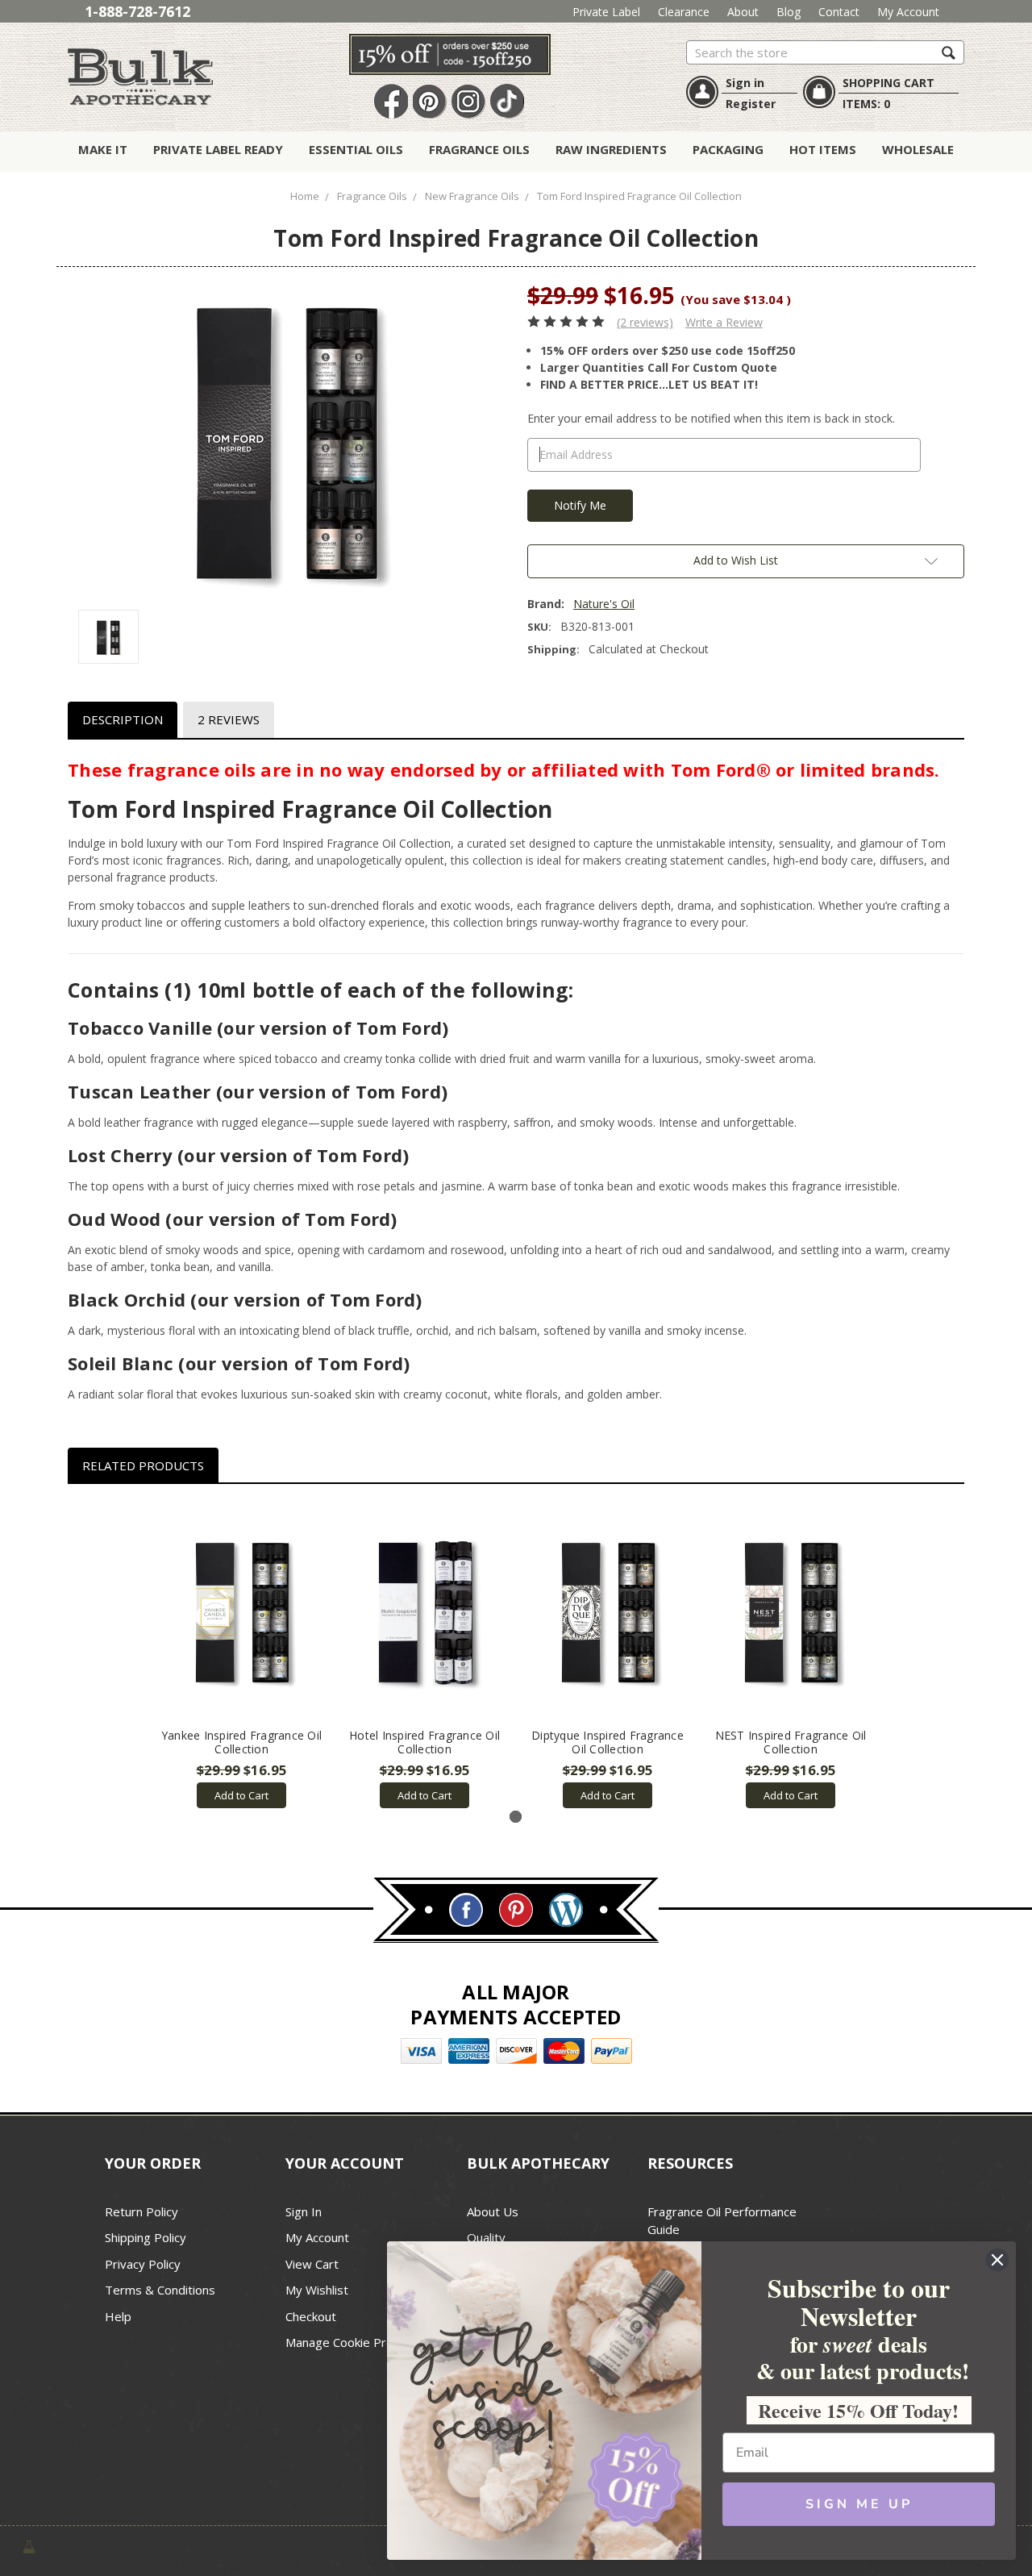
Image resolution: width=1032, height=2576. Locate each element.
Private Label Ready (218, 149)
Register (751, 104)
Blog (789, 12)
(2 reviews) (645, 322)
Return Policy (141, 2211)
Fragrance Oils (479, 149)
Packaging (728, 149)
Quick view (241, 1611)
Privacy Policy (143, 2264)
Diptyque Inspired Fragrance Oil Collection (608, 1742)
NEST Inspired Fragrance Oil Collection (791, 1742)
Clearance (684, 12)
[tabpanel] (241, 1655)
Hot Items (823, 149)
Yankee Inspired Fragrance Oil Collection (241, 1742)
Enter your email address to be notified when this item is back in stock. (711, 418)
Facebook (391, 102)
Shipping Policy (146, 2237)
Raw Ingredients (611, 149)
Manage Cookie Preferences (364, 2342)
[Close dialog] (997, 2260)
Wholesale (918, 149)
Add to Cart (241, 1795)
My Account (908, 12)
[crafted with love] (29, 2545)
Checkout (311, 2316)
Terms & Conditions (160, 2290)
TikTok (507, 102)
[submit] (949, 52)
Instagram (468, 102)
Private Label (606, 12)
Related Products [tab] (143, 1465)
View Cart (312, 2264)
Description (123, 719)
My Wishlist (317, 2290)
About (743, 12)
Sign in (745, 83)
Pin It (430, 102)
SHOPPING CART (888, 83)
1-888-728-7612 (137, 11)
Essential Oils (356, 149)
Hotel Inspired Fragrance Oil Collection (424, 1742)
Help (118, 2316)
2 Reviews (229, 719)
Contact (839, 12)
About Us (493, 2211)
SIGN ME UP (859, 2504)
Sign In (304, 2211)
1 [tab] (516, 1817)
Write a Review (724, 322)
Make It (103, 149)
